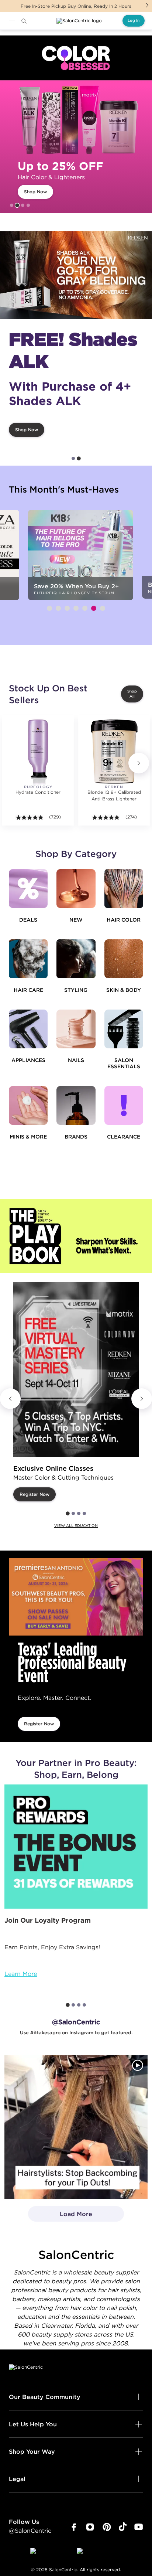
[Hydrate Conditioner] (38, 751)
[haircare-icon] (28, 959)
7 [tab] (103, 608)
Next (147, 5)
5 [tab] (85, 608)
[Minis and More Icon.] (28, 1105)
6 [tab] (94, 608)
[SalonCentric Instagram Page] (90, 2527)
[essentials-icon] (124, 1029)
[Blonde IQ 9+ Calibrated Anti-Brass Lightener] (114, 751)
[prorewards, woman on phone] (76, 1847)
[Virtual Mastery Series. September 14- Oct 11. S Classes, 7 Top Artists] (76, 1369)
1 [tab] (12, 205)
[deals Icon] (28, 889)
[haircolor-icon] (124, 889)
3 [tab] (23, 205)
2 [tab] (17, 205)
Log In (134, 21)
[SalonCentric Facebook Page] (74, 2527)
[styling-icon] (76, 959)
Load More (60, 2216)
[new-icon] (76, 889)
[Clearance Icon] (124, 1105)
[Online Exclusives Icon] (76, 1105)
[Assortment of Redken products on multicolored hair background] (76, 275)
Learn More (21, 1974)
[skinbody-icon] (124, 959)
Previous (10, 1399)
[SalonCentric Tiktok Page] (123, 2527)
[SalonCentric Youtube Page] (139, 2527)
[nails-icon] (76, 1029)
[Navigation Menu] (12, 21)
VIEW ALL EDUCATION (76, 1526)
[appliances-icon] (28, 1029)
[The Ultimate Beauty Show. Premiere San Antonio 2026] (76, 1597)
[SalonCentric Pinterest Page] (107, 2527)
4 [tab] (28, 205)
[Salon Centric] (79, 21)
